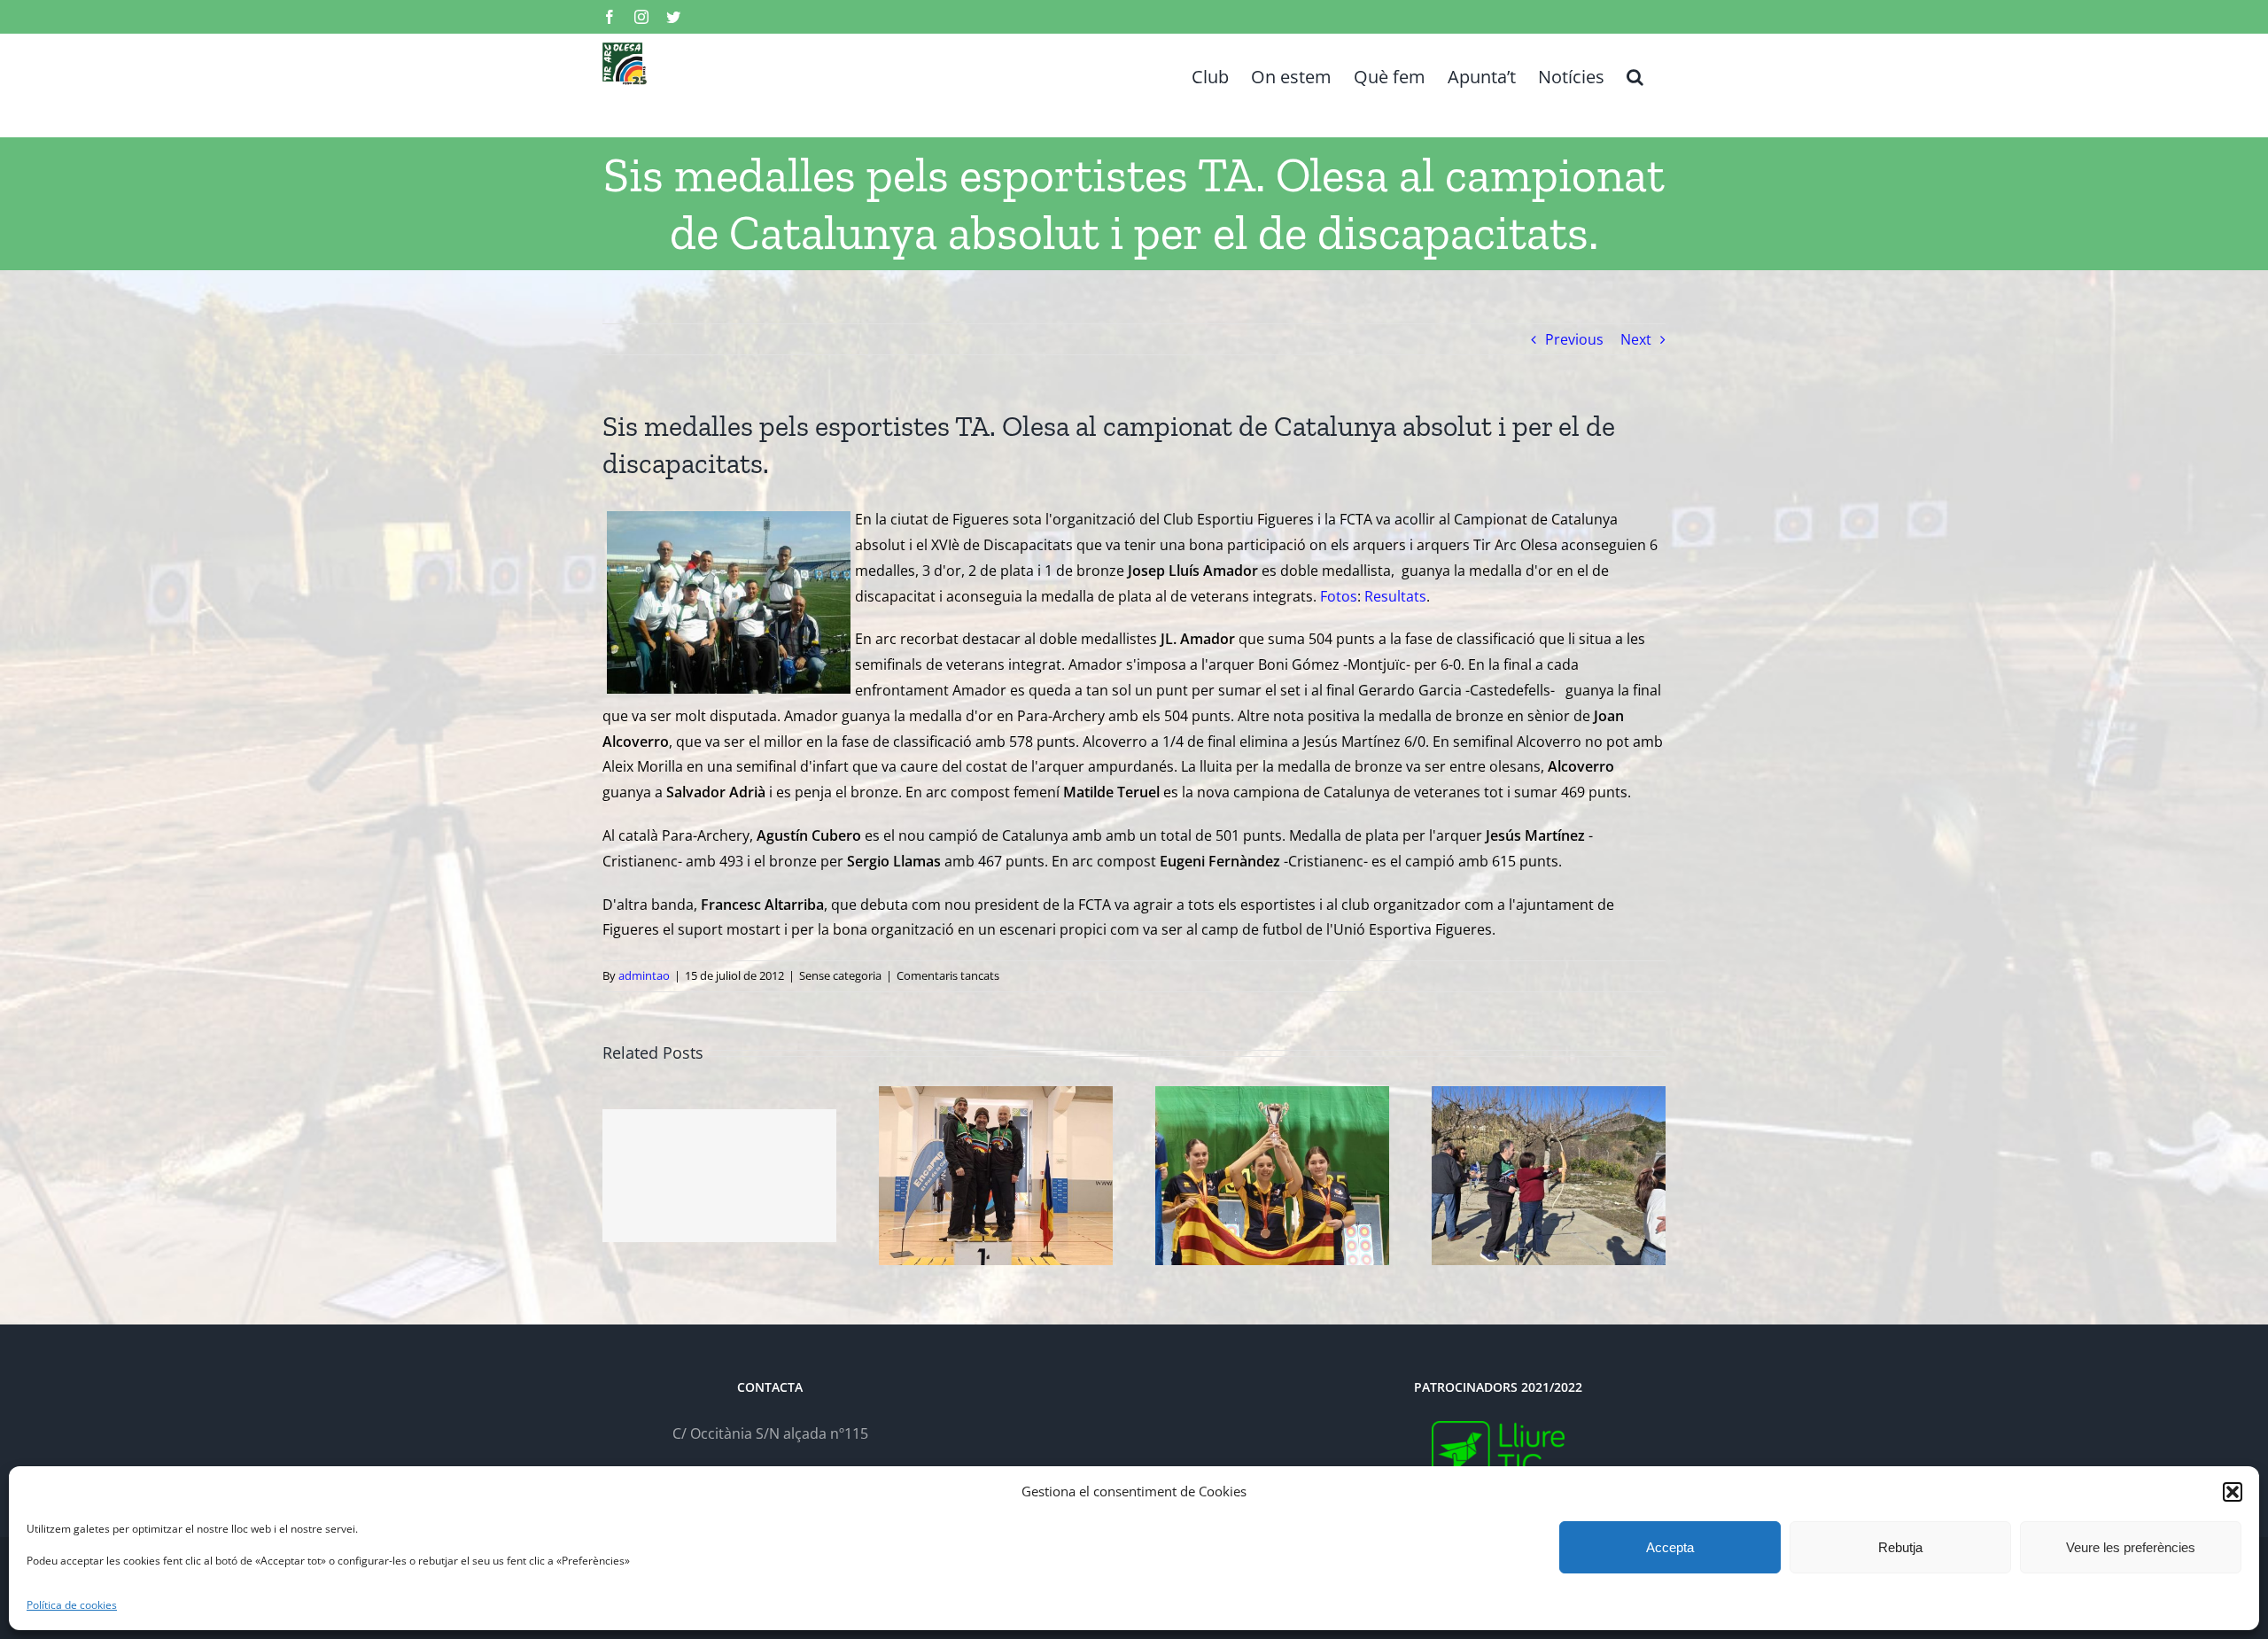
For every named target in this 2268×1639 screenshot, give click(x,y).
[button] (2233, 1492)
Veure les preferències (2131, 1547)
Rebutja (1900, 1547)
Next (1636, 339)
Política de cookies (72, 1605)
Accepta (1670, 1547)
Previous (1574, 339)
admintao (644, 975)
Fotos (1339, 596)
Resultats (1395, 596)
